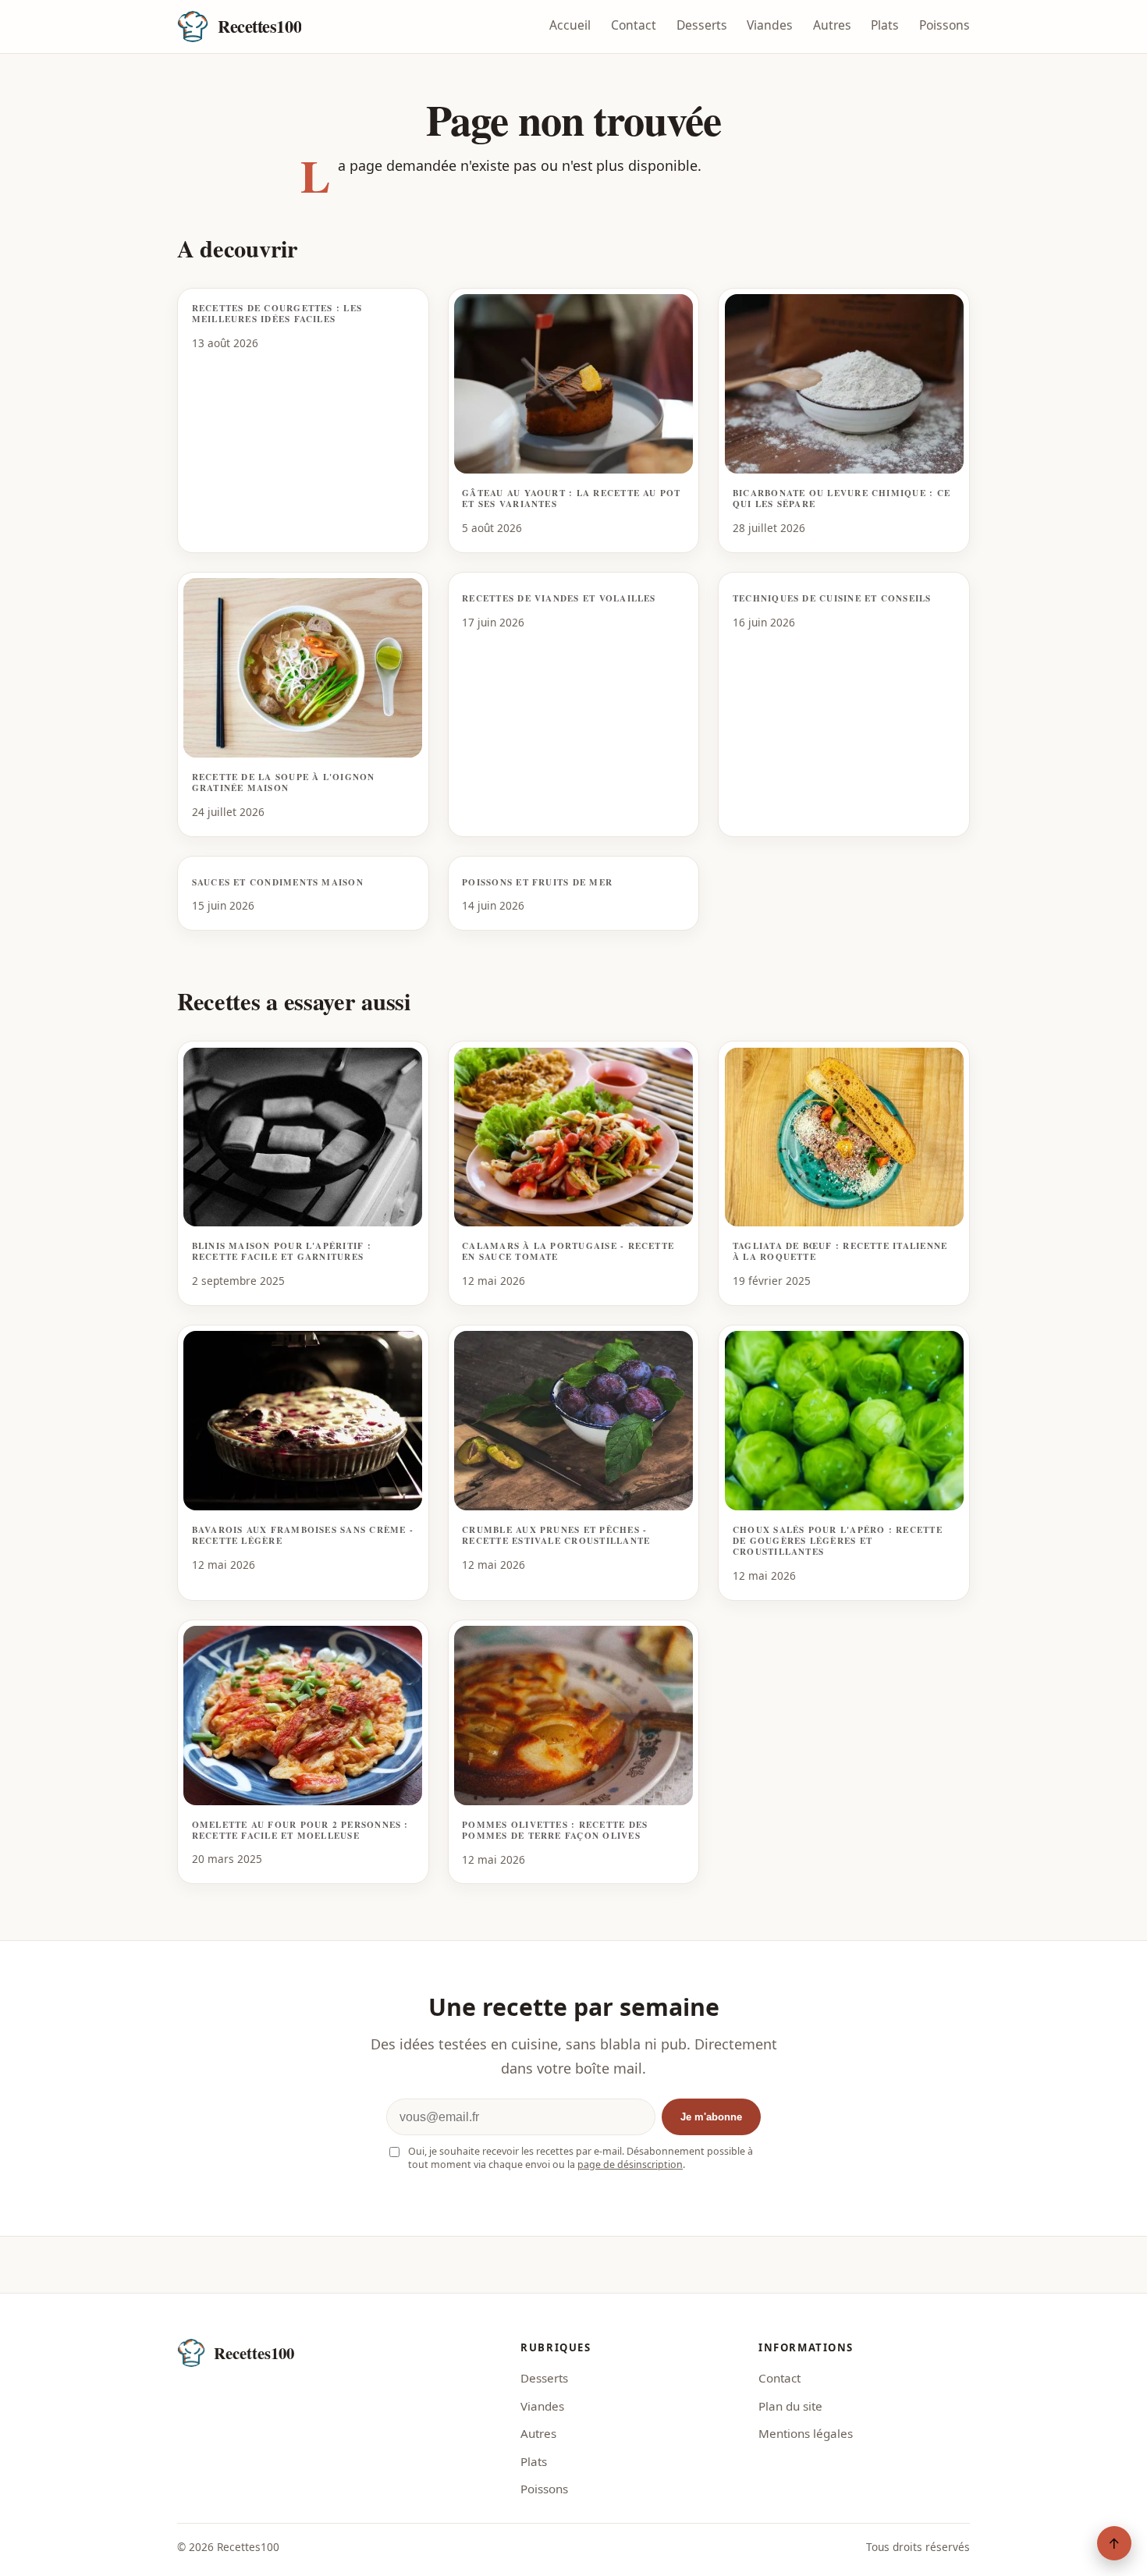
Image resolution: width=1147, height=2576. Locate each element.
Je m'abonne (711, 2117)
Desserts (702, 25)
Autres (832, 25)
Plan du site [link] (790, 2406)
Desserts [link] (544, 2378)
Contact (634, 25)
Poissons (945, 25)
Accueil (570, 25)
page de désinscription (630, 2164)
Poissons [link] (544, 2489)
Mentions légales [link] (806, 2433)
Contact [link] (779, 2378)
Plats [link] (534, 2461)
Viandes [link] (542, 2406)
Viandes (770, 25)
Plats (885, 25)
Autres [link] (538, 2433)
